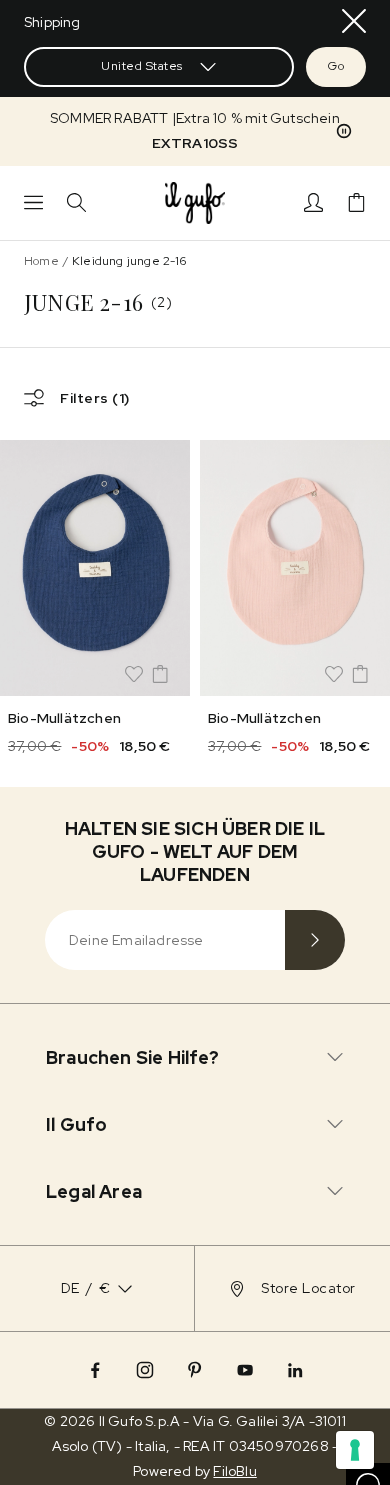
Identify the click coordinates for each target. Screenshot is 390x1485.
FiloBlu (234, 1471)
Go (336, 66)
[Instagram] (145, 1370)
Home (41, 261)
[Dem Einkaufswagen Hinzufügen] (160, 674)
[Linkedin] (295, 1370)
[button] (195, 131)
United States (142, 66)
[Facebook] (95, 1370)
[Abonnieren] (315, 940)
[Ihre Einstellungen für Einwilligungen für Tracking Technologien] (355, 1450)
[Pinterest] (195, 1370)
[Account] (313, 202)
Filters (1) (95, 398)
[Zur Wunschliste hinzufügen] (134, 674)
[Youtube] (245, 1370)
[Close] (354, 21)
